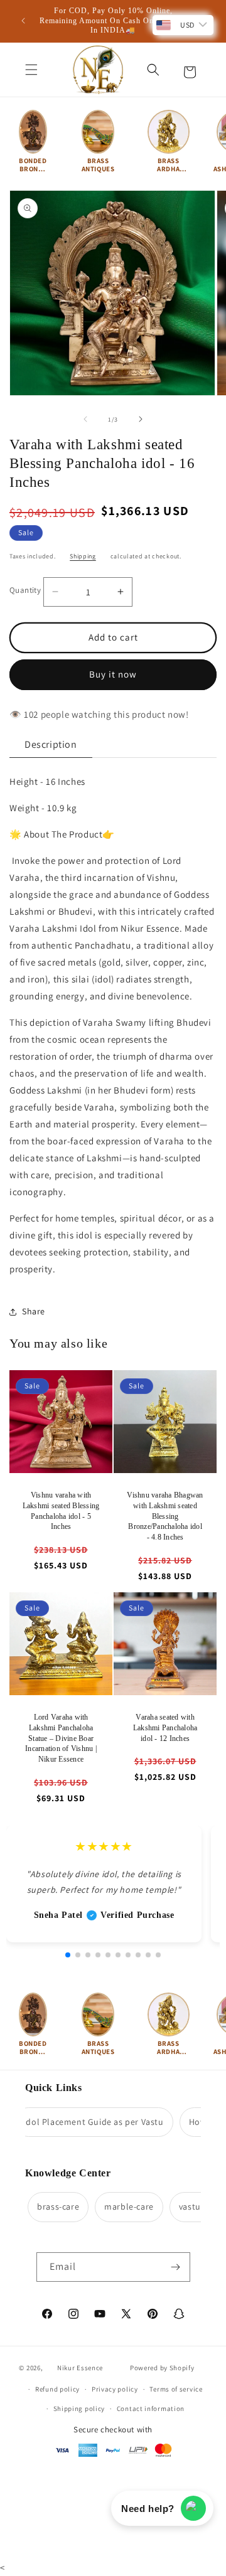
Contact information (151, 2408)
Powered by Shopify (162, 2368)
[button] (31, 70)
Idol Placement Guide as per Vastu (83, 2122)
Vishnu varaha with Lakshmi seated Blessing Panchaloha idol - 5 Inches (61, 1511)
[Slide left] (85, 419)
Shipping (83, 556)
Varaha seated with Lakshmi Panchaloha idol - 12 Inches (165, 1728)
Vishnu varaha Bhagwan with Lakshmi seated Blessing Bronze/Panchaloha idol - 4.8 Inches (165, 1516)
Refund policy (57, 2389)
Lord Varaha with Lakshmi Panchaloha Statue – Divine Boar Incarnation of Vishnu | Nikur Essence (61, 1738)
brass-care (48, 2206)
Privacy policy (115, 2389)
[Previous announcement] (23, 21)
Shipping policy (79, 2408)
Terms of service (176, 2389)
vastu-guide (193, 2206)
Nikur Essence (80, 2368)
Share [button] (34, 1311)
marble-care (119, 2206)
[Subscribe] (176, 2267)
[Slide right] (141, 419)
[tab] (51, 745)
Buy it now (113, 674)
